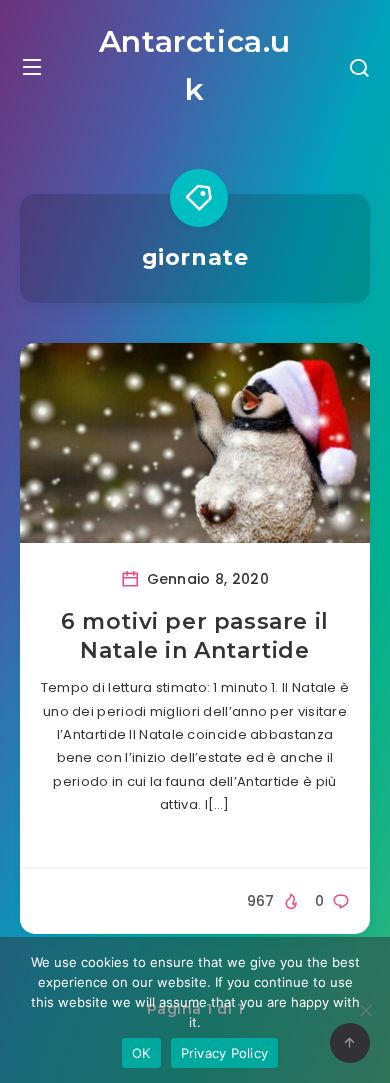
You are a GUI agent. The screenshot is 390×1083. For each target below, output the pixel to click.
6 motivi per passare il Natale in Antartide (195, 636)
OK (141, 1053)
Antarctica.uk (195, 65)
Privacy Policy (225, 1053)
